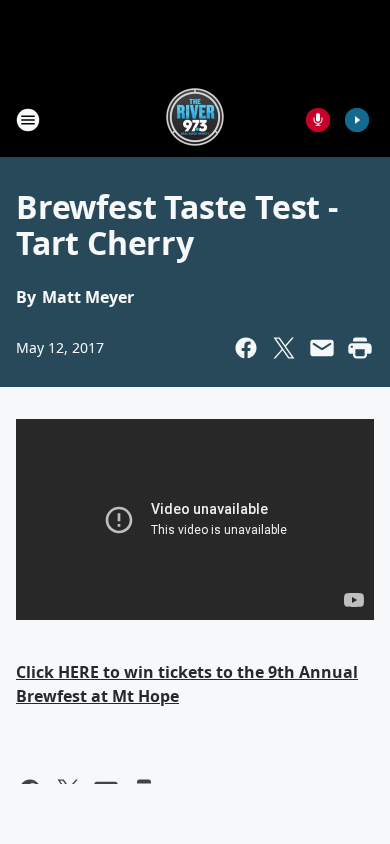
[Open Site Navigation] (28, 120)
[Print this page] (360, 348)
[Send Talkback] (318, 120)
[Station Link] (195, 119)
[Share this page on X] (284, 348)
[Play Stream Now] (357, 120)
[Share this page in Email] (322, 348)
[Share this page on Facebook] (246, 348)
